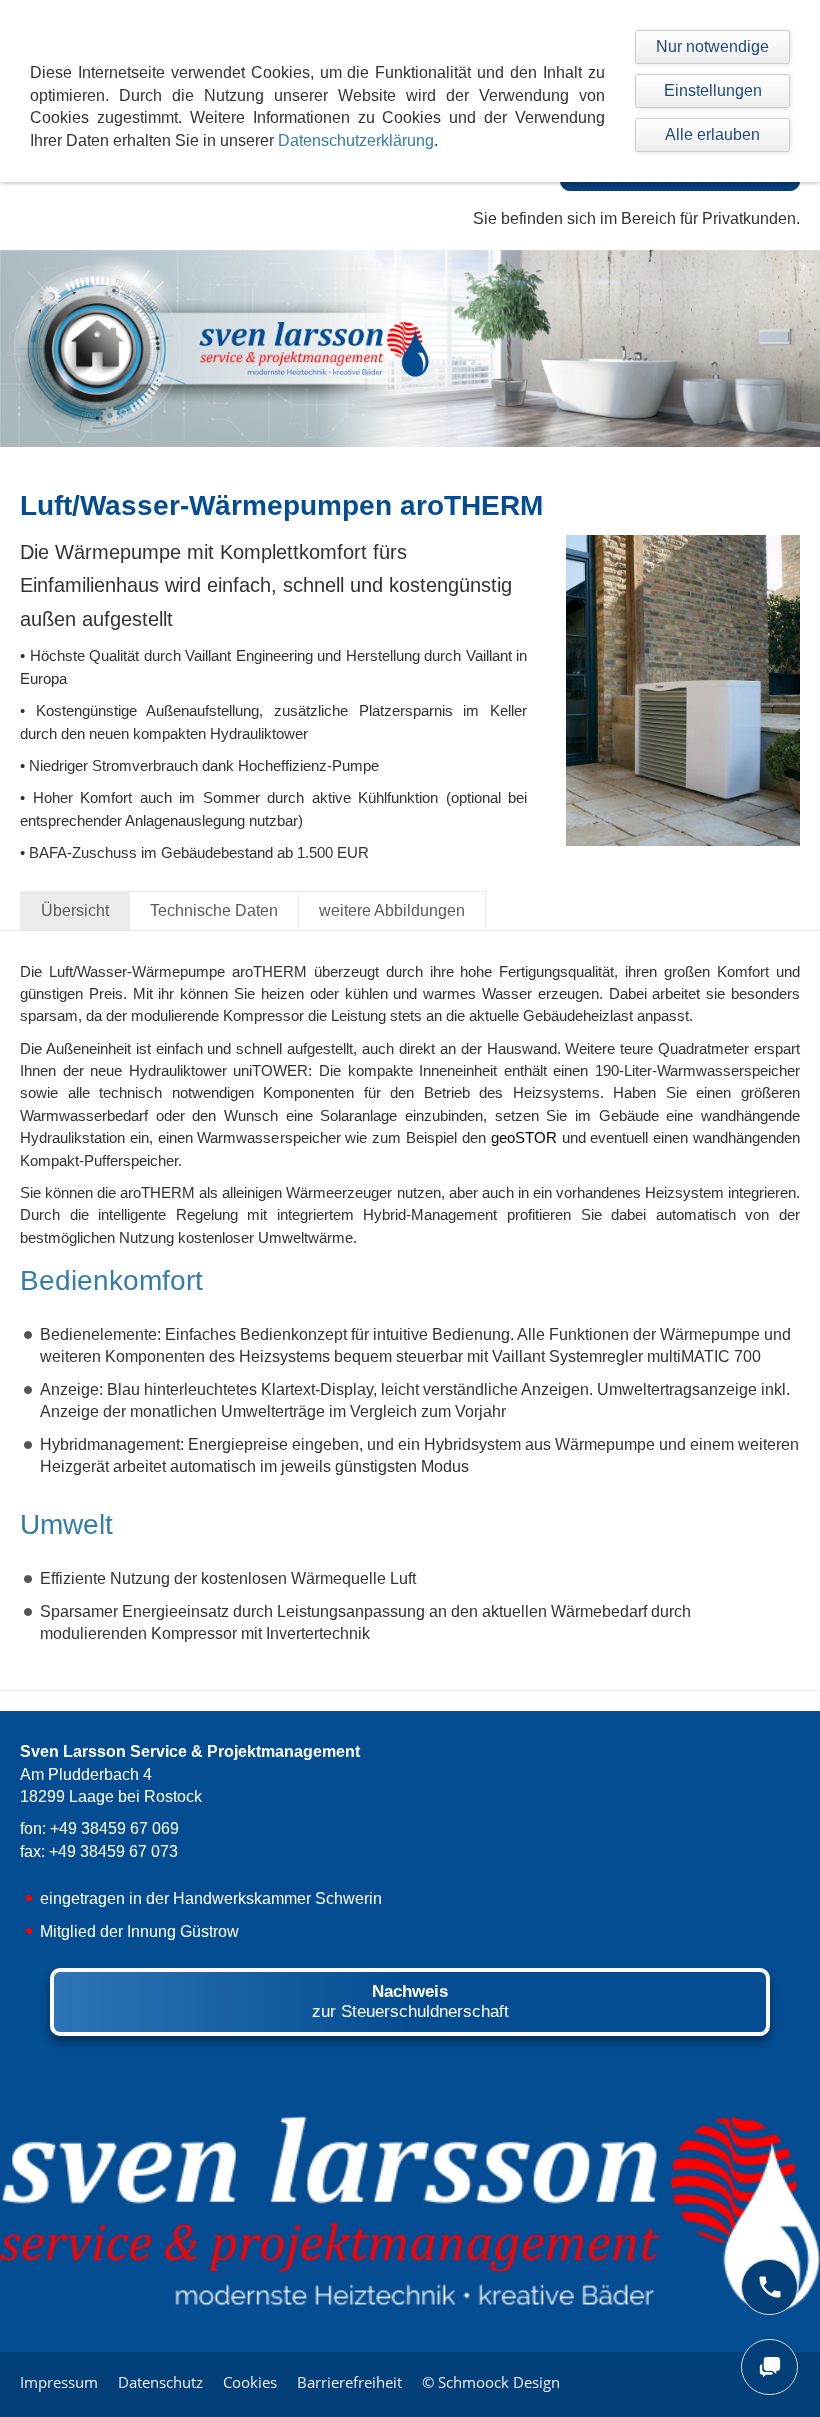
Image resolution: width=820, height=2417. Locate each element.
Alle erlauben (712, 134)
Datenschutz (160, 2382)
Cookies (250, 2382)
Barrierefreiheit (349, 2382)
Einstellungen (713, 90)
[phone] (769, 2287)
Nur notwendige (712, 46)
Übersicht (75, 910)
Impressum (59, 2382)
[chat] (769, 2367)
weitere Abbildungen (392, 910)
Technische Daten (214, 910)
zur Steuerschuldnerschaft (410, 2001)
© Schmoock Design (491, 2382)
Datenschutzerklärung (356, 140)
